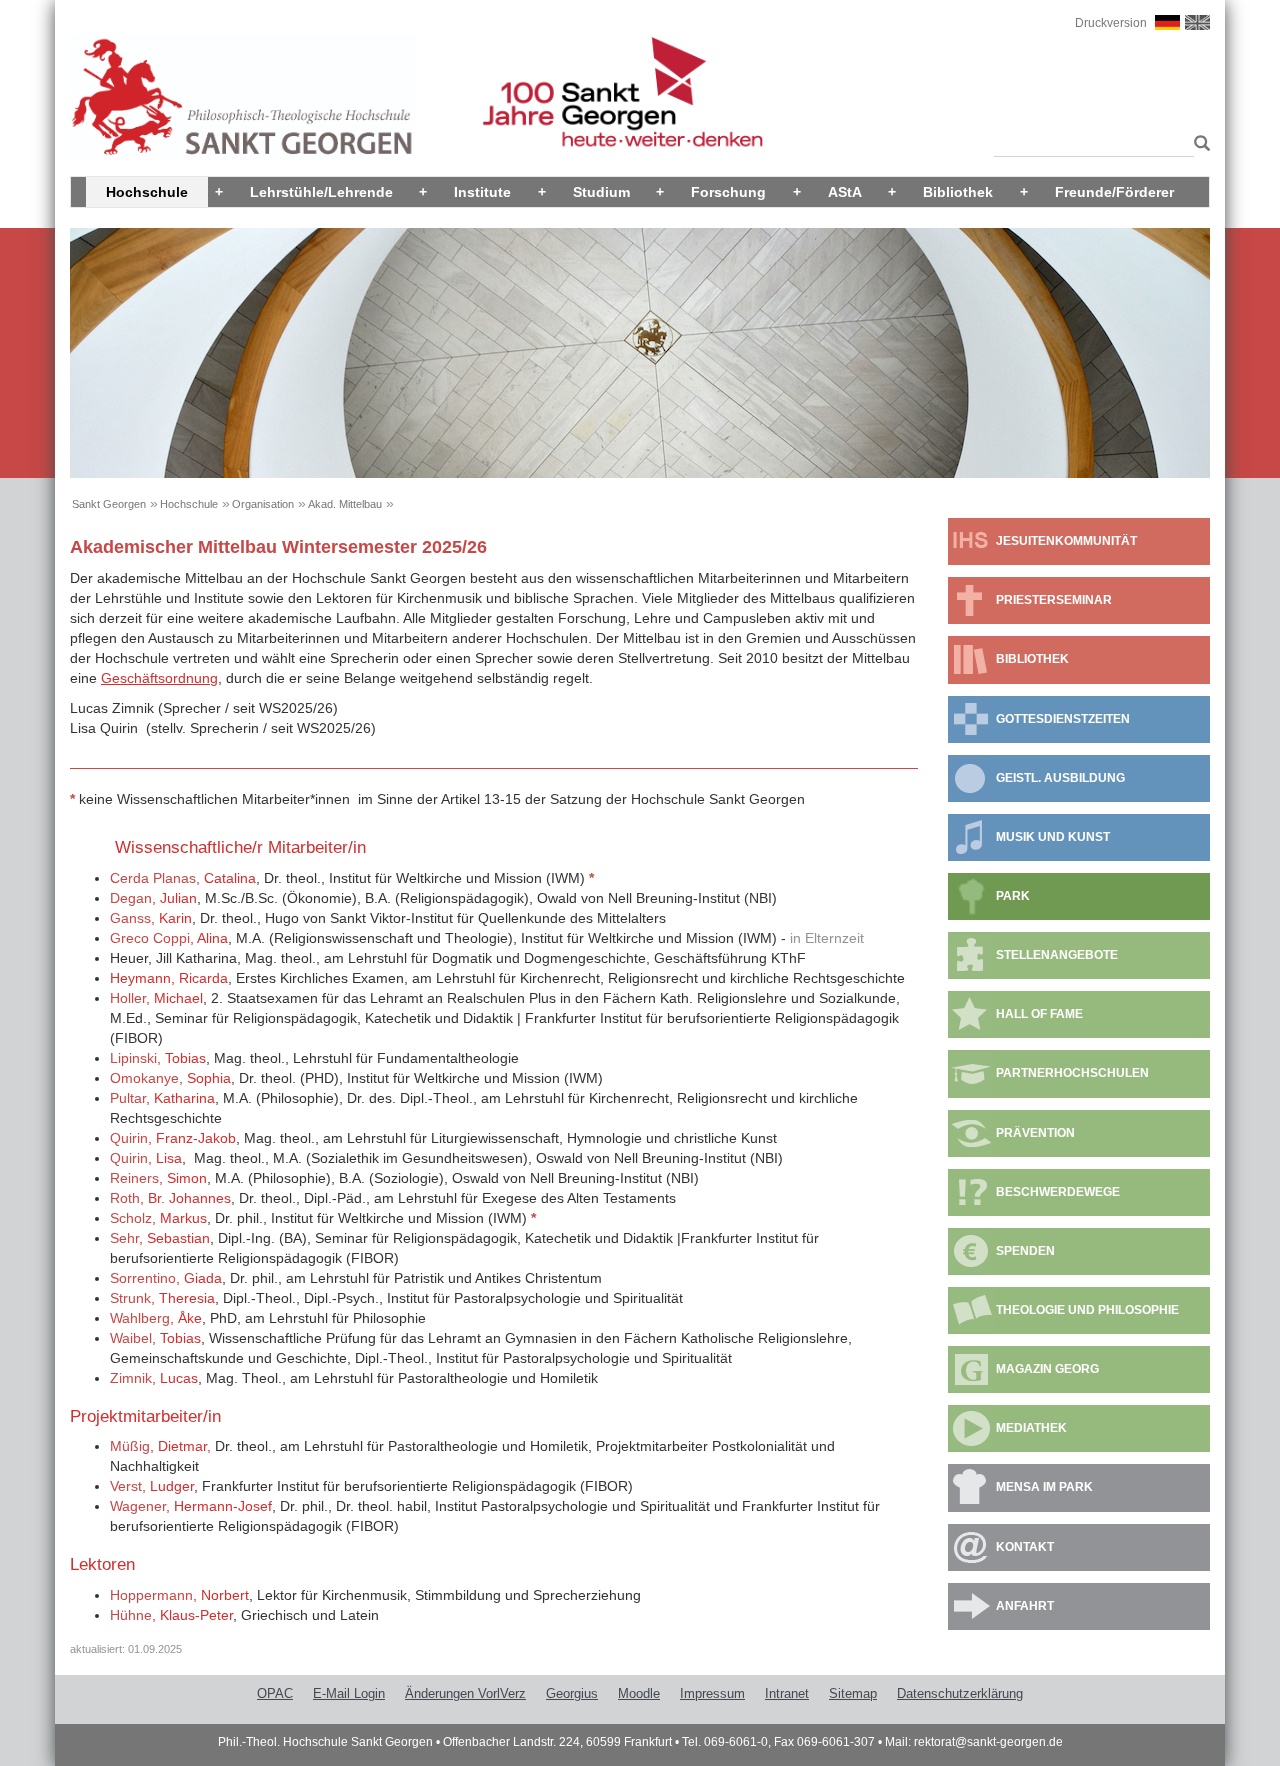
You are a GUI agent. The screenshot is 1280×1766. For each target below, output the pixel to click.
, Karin (151, 918)
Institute (482, 192)
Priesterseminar (1054, 600)
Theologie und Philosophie (1087, 1310)
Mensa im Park (1044, 1487)
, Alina (169, 938)
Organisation (263, 504)
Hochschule (147, 192)
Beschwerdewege (1058, 1192)
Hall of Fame (1039, 1014)
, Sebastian (160, 1238)
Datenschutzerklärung (960, 1693)
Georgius (572, 1693)
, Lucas (154, 1378)
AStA (845, 192)
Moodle (639, 1693)
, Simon (158, 1178)
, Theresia (162, 1298)
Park (1013, 896)
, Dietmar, (160, 1446)
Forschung (728, 192)
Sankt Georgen (109, 504)
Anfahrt (1025, 1606)
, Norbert (179, 1595)
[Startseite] (243, 97)
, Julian (153, 898)
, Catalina (183, 878)
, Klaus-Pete (169, 1615)
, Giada (166, 1278)
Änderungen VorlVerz (465, 1693)
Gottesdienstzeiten (1063, 719)
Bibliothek (958, 192)
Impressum (712, 1693)
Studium (601, 192)
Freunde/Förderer (1114, 192)
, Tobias (158, 1058)
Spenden (1025, 1251)
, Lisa (146, 1158)
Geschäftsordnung (159, 678)
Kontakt (1025, 1547)
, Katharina (162, 1098)
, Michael (156, 998)
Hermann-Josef (223, 1506)
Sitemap (853, 1693)
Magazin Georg (1047, 1369)
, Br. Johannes (170, 1198)
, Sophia (170, 1078)
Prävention (1035, 1133)
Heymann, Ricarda (169, 978)
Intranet (787, 1693)
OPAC (275, 1693)
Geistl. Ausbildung (1060, 778)
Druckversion (1111, 23)
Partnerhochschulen (1072, 1073)
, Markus (158, 1218)
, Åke (156, 1318)
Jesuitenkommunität (1066, 541)
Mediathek (1031, 1428)
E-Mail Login (349, 1693)
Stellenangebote (1057, 955)
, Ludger (152, 1486)
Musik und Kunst (1053, 837)
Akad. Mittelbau (345, 504)
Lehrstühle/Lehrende (321, 192)
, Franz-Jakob (173, 1138)
